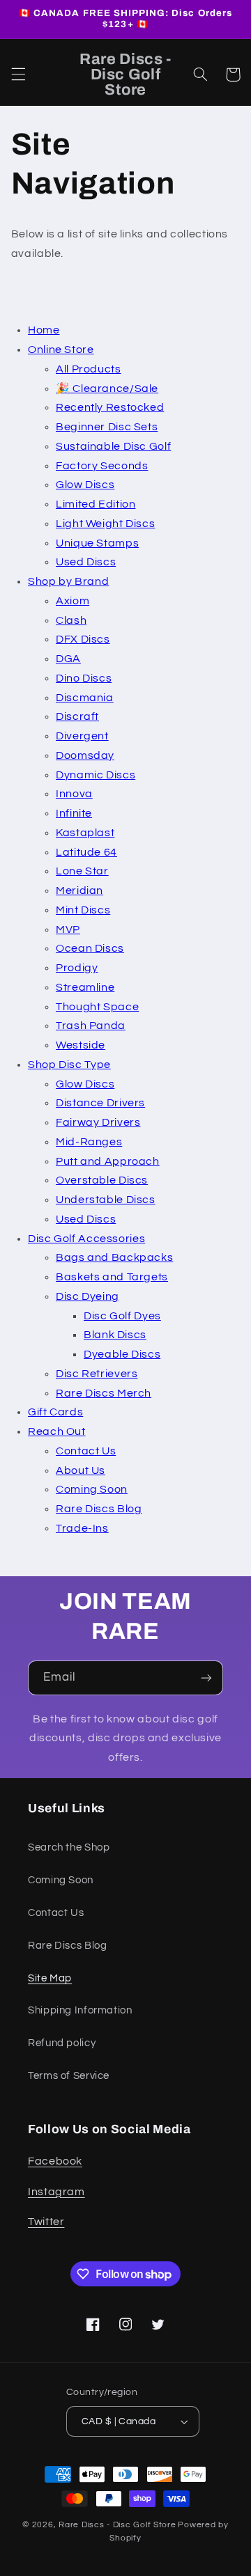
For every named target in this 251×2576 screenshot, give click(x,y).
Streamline (85, 987)
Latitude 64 (86, 852)
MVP (68, 929)
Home (44, 330)
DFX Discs (83, 639)
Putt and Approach (108, 1161)
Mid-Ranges (89, 1142)
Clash (71, 620)
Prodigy (77, 968)
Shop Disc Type (69, 1065)
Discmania (85, 698)
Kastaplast (85, 833)
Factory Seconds (102, 466)
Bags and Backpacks (114, 1257)
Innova (74, 794)
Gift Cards (55, 1412)
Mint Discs (83, 910)
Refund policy (62, 2043)
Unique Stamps (97, 543)
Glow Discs (85, 485)
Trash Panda (91, 1026)
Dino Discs (84, 678)
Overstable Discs (102, 1180)
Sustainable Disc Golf (113, 446)
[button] (18, 74)
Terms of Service (69, 2076)
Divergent (82, 736)
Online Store (61, 350)
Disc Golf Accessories (86, 1239)
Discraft (77, 716)
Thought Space (97, 1007)
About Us (81, 1470)
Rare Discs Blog (99, 1509)
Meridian (79, 890)
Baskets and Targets (112, 1277)
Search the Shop (69, 1847)
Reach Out (57, 1431)
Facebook (55, 2161)
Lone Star (82, 871)
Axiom (73, 601)
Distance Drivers (100, 1103)
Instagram (56, 2192)
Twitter (46, 2222)
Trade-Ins (82, 1528)
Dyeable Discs (122, 1354)
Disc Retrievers (97, 1374)
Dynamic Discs (96, 775)
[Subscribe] (206, 1678)
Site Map (50, 1978)
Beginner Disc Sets (107, 427)
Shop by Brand (68, 581)
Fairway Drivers (98, 1122)
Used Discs (86, 562)
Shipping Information (80, 2010)
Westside (81, 1045)
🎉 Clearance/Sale (107, 388)
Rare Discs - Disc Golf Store (117, 2525)
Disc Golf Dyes (122, 1316)
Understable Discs (106, 1200)
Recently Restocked (110, 407)
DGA (68, 659)
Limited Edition (96, 504)
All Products (89, 369)
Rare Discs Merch (104, 1393)
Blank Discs (115, 1335)
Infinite (74, 813)
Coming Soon (92, 1489)
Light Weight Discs (105, 524)
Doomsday (85, 755)
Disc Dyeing (88, 1296)
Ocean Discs (90, 948)
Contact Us (86, 1451)
